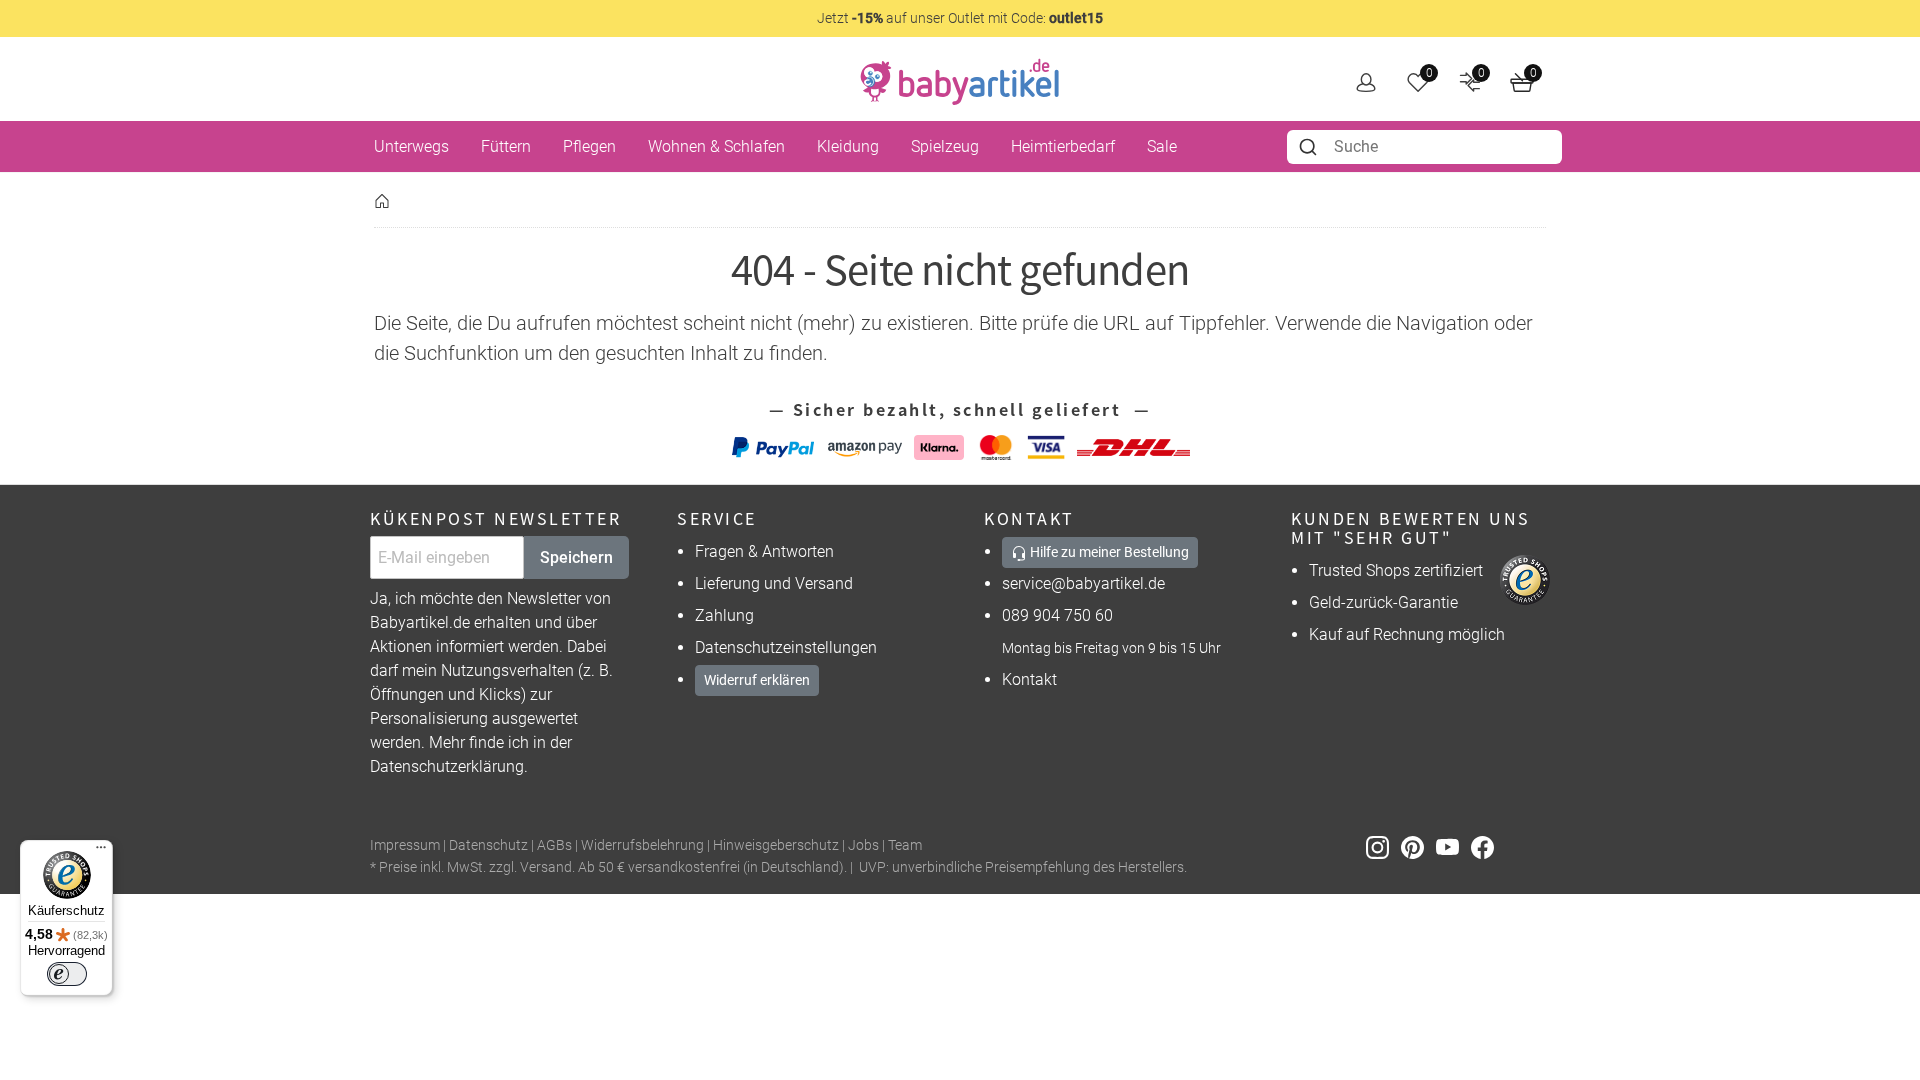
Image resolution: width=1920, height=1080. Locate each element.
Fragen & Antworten (764, 551)
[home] (960, 82)
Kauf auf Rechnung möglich (1407, 634)
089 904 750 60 (1057, 615)
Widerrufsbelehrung (642, 845)
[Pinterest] (1418, 846)
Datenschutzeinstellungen (786, 647)
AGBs (554, 845)
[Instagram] (1383, 846)
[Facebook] (1486, 846)
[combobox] (1424, 147)
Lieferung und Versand (774, 583)
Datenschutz (488, 845)
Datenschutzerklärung (447, 766)
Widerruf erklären (757, 680)
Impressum (405, 845)
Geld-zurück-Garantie (1383, 602)
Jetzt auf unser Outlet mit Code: (960, 18)
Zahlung (724, 615)
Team (905, 845)
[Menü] (101, 852)
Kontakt (1029, 679)
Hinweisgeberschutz (776, 845)
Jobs (863, 845)
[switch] (67, 974)
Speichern (576, 557)
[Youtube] (1453, 846)
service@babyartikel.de (1083, 583)
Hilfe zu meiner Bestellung (1108, 552)
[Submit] (1310, 147)
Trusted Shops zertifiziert (1396, 570)
